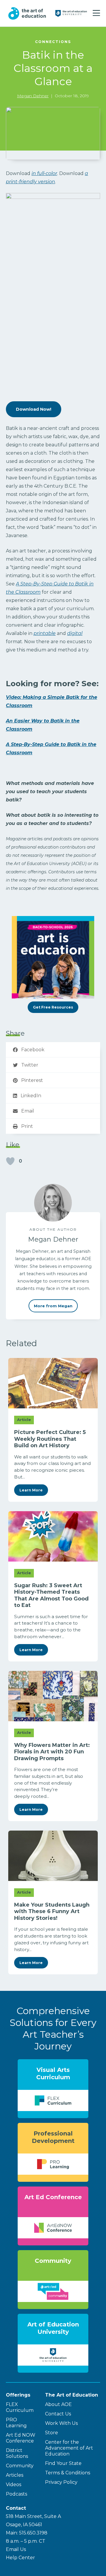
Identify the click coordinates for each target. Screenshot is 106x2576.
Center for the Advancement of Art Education (69, 2448)
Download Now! (34, 409)
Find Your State (63, 2463)
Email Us (16, 2549)
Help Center (20, 2558)
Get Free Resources (53, 1007)
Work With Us (61, 2423)
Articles (15, 2475)
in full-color (44, 173)
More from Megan (53, 1306)
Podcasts (16, 2494)
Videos (14, 2485)
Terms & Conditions (68, 2473)
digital (75, 633)
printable (45, 633)
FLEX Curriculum (20, 2407)
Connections (53, 42)
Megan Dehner (33, 96)
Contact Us (58, 2414)
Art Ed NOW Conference (21, 2438)
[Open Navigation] (96, 13)
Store (52, 2433)
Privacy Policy (61, 2482)
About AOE (58, 2404)
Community (20, 2466)
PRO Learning (16, 2423)
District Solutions (17, 2453)
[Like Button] (10, 1161)
